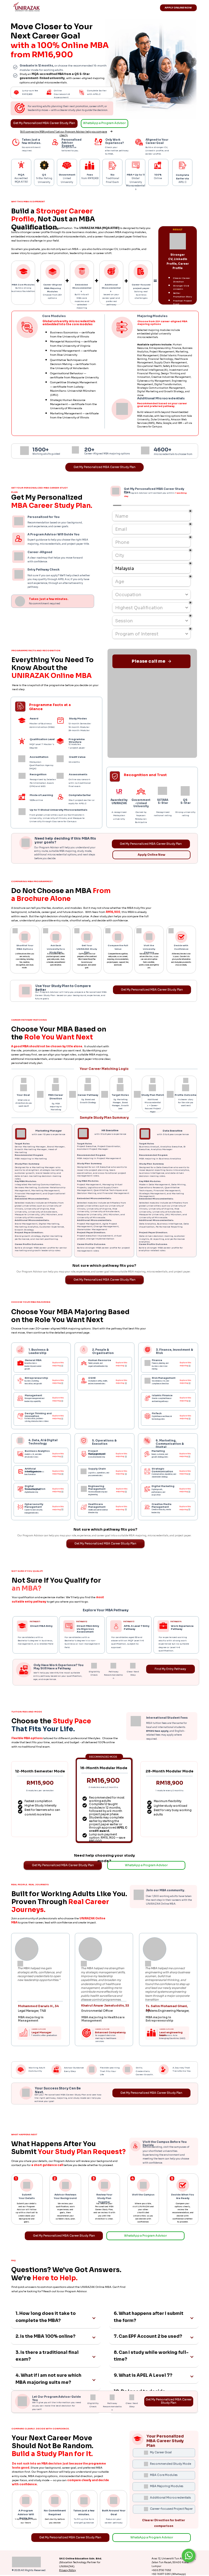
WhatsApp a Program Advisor (104, 123)
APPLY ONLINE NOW (178, 8)
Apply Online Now (151, 855)
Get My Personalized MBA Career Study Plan (44, 123)
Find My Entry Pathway (170, 1669)
